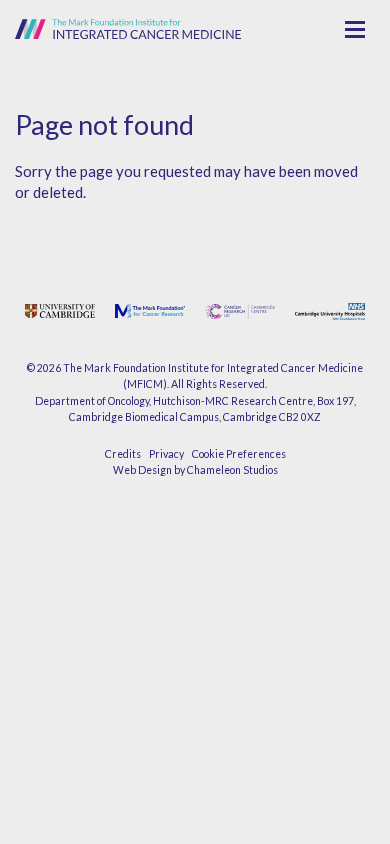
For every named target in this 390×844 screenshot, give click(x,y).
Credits (123, 454)
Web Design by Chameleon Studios (195, 470)
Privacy (166, 454)
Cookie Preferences (239, 454)
